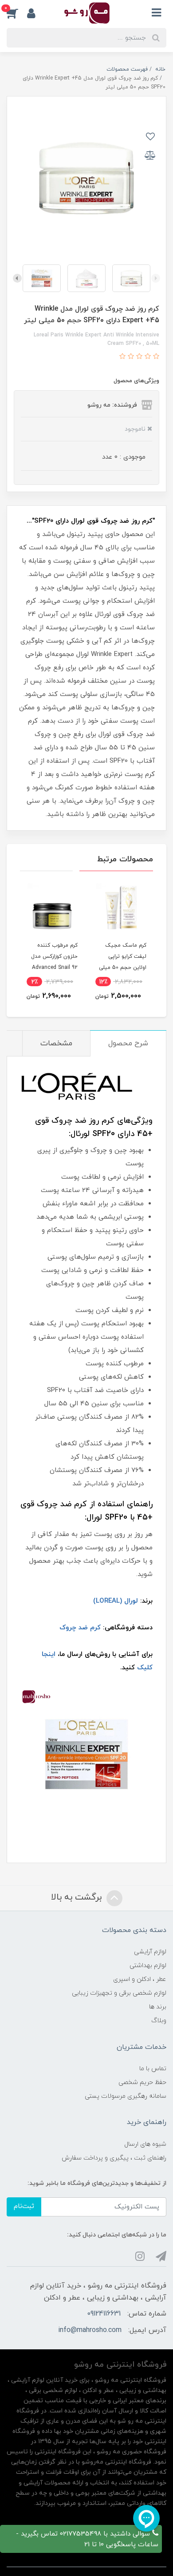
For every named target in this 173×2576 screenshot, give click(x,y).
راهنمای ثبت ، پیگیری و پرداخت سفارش (114, 2158)
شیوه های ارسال (145, 2144)
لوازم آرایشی (150, 1952)
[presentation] (156, 278)
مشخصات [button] (56, 1044)
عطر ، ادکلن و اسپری (140, 1979)
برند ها (158, 2007)
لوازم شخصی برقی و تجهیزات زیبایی (119, 1993)
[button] (17, 13)
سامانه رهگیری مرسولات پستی (126, 2096)
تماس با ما (153, 2069)
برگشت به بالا (78, 1897)
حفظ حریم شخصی (142, 2082)
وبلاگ (159, 2021)
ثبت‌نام (24, 2206)
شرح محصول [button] (128, 1044)
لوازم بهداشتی (148, 1966)
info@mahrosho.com (90, 2330)
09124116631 (104, 2314)
